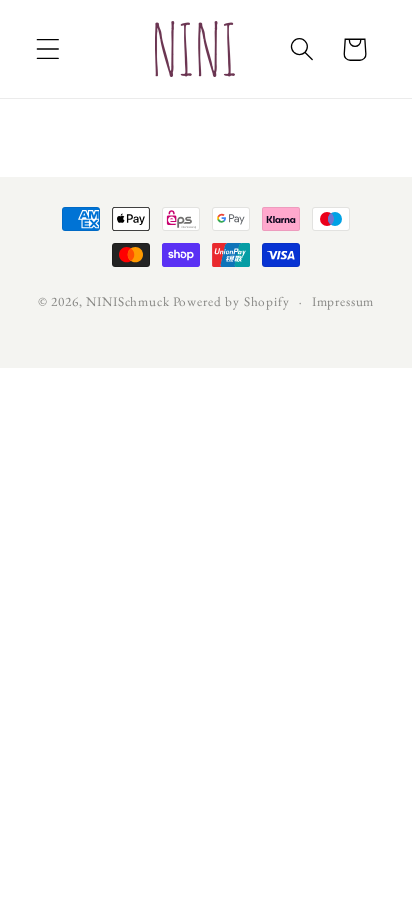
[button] (48, 49)
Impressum (343, 301)
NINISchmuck (127, 301)
